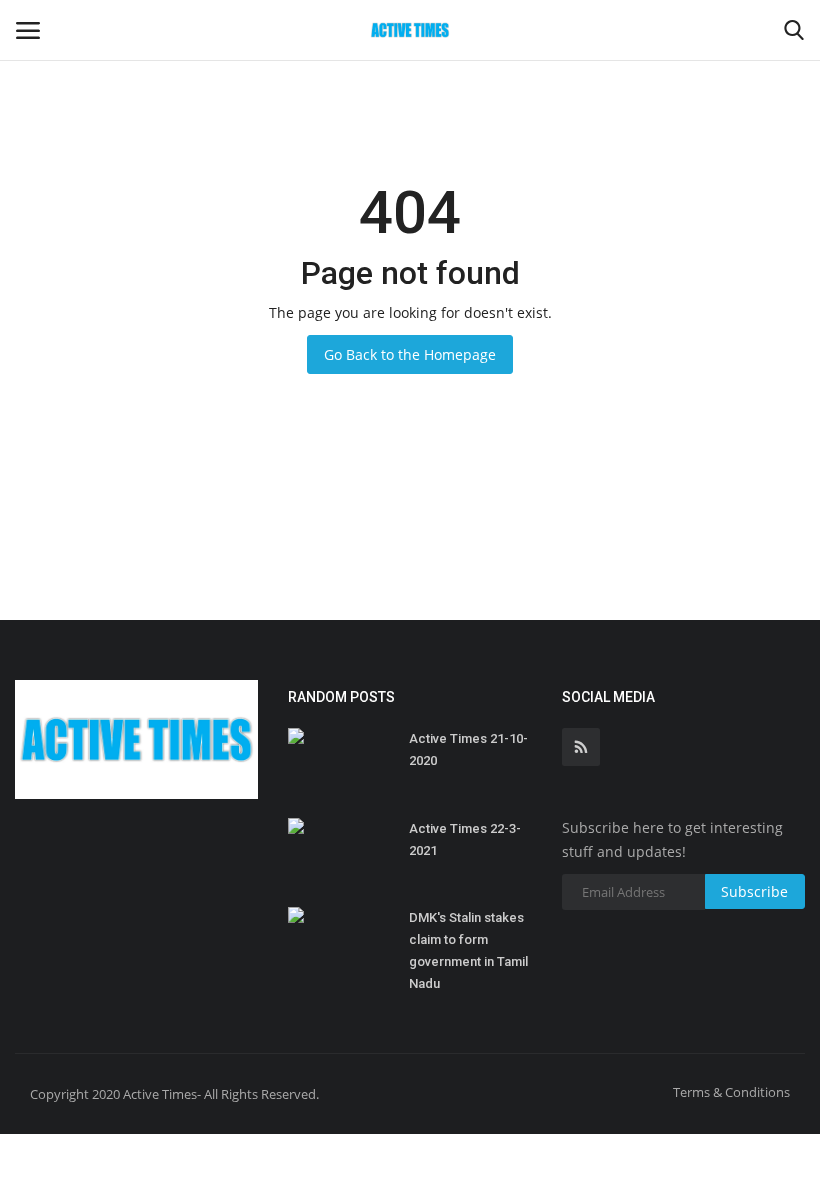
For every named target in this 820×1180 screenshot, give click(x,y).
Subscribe (754, 891)
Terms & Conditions (731, 1092)
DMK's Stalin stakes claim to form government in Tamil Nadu (468, 950)
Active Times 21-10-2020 (468, 749)
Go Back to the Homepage (410, 354)
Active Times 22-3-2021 (465, 839)
